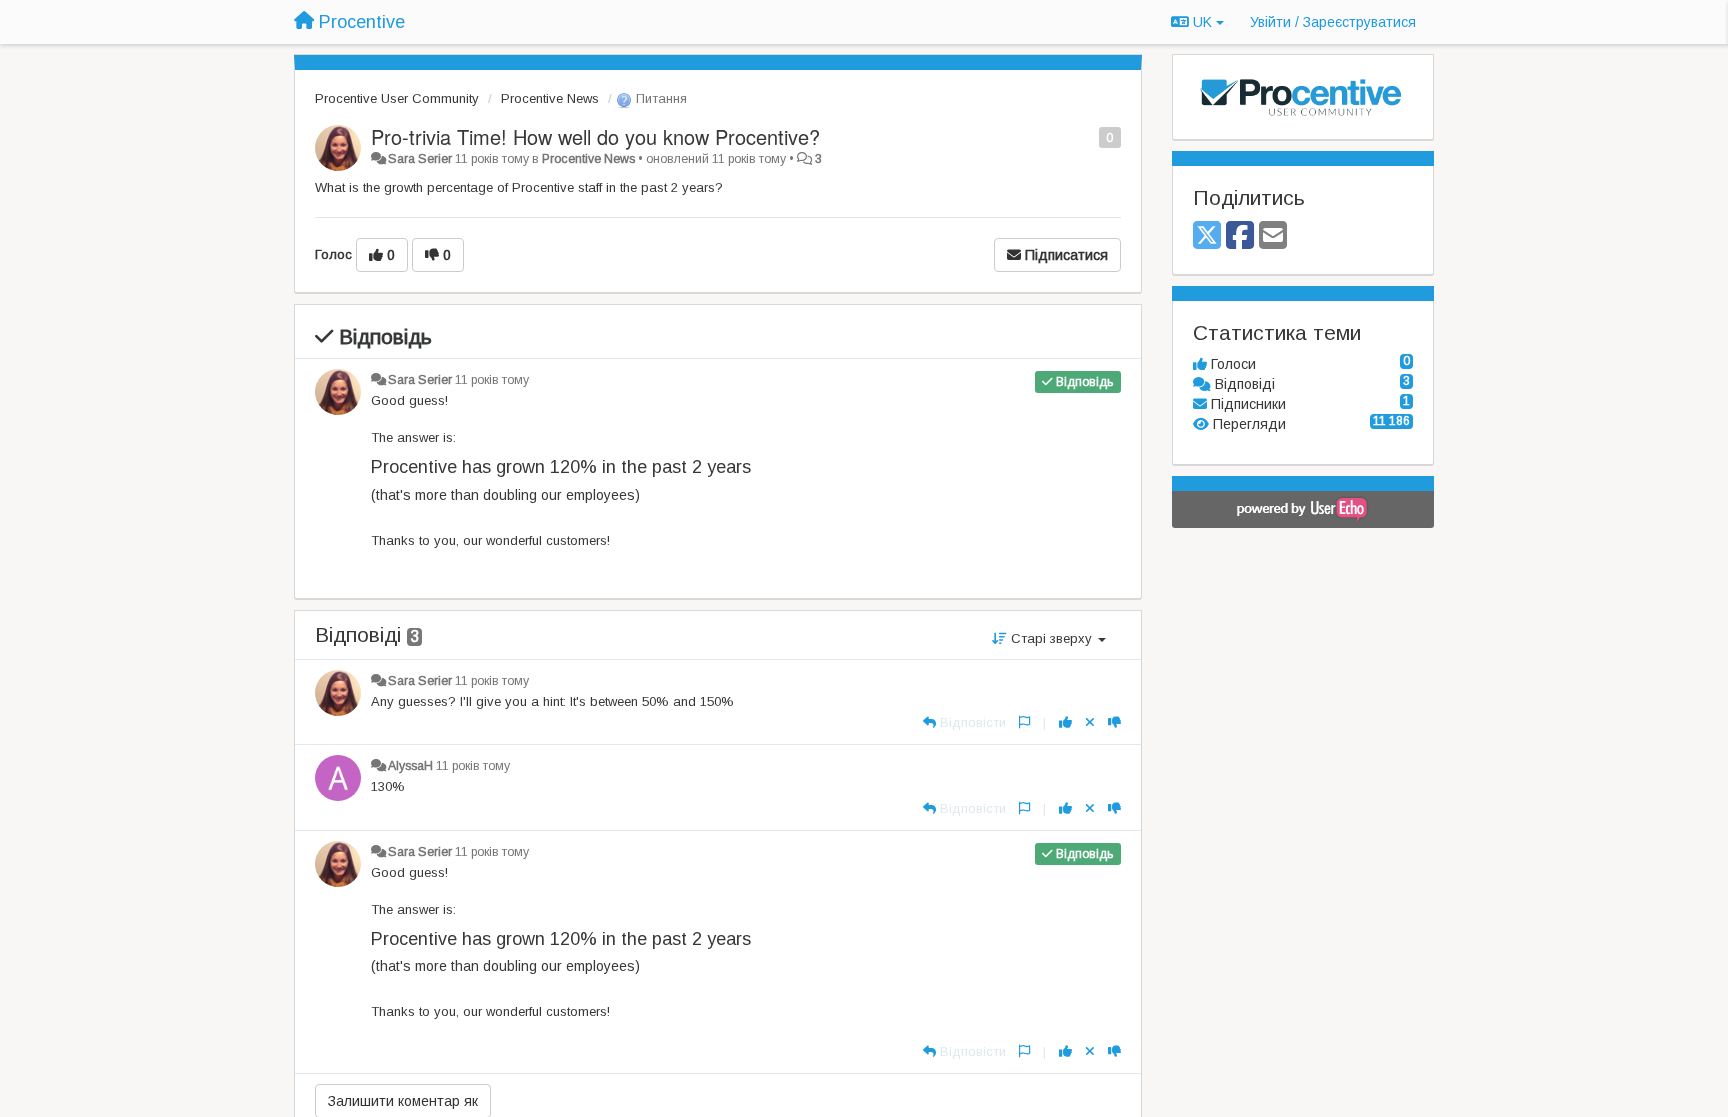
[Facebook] (1240, 236)
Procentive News (550, 98)
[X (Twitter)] (1207, 236)
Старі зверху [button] (1051, 638)
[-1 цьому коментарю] (1114, 722)
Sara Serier (420, 159)
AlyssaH (410, 766)
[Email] (1273, 236)
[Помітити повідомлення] (1088, 136)
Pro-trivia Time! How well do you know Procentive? (595, 136)
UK (1202, 22)
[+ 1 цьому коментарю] (1065, 722)
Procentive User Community (397, 98)
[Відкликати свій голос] (1090, 722)
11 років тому (492, 380)
